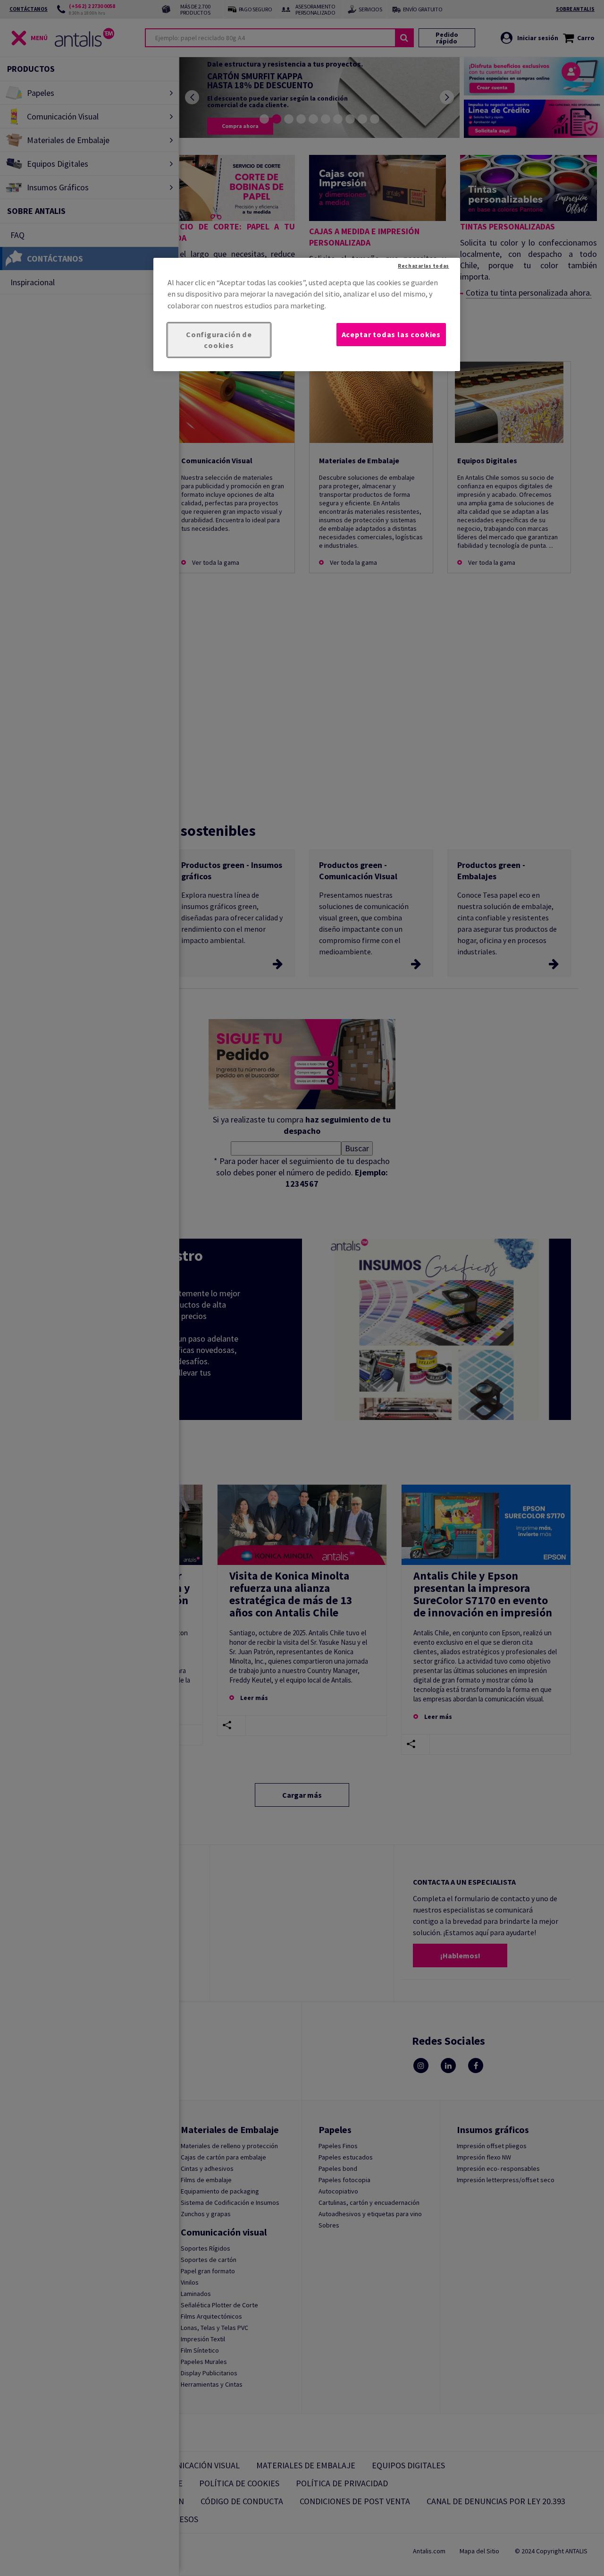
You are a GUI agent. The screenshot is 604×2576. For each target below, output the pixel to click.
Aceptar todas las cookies (391, 334)
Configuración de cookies (219, 340)
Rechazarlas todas (423, 266)
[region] (307, 315)
